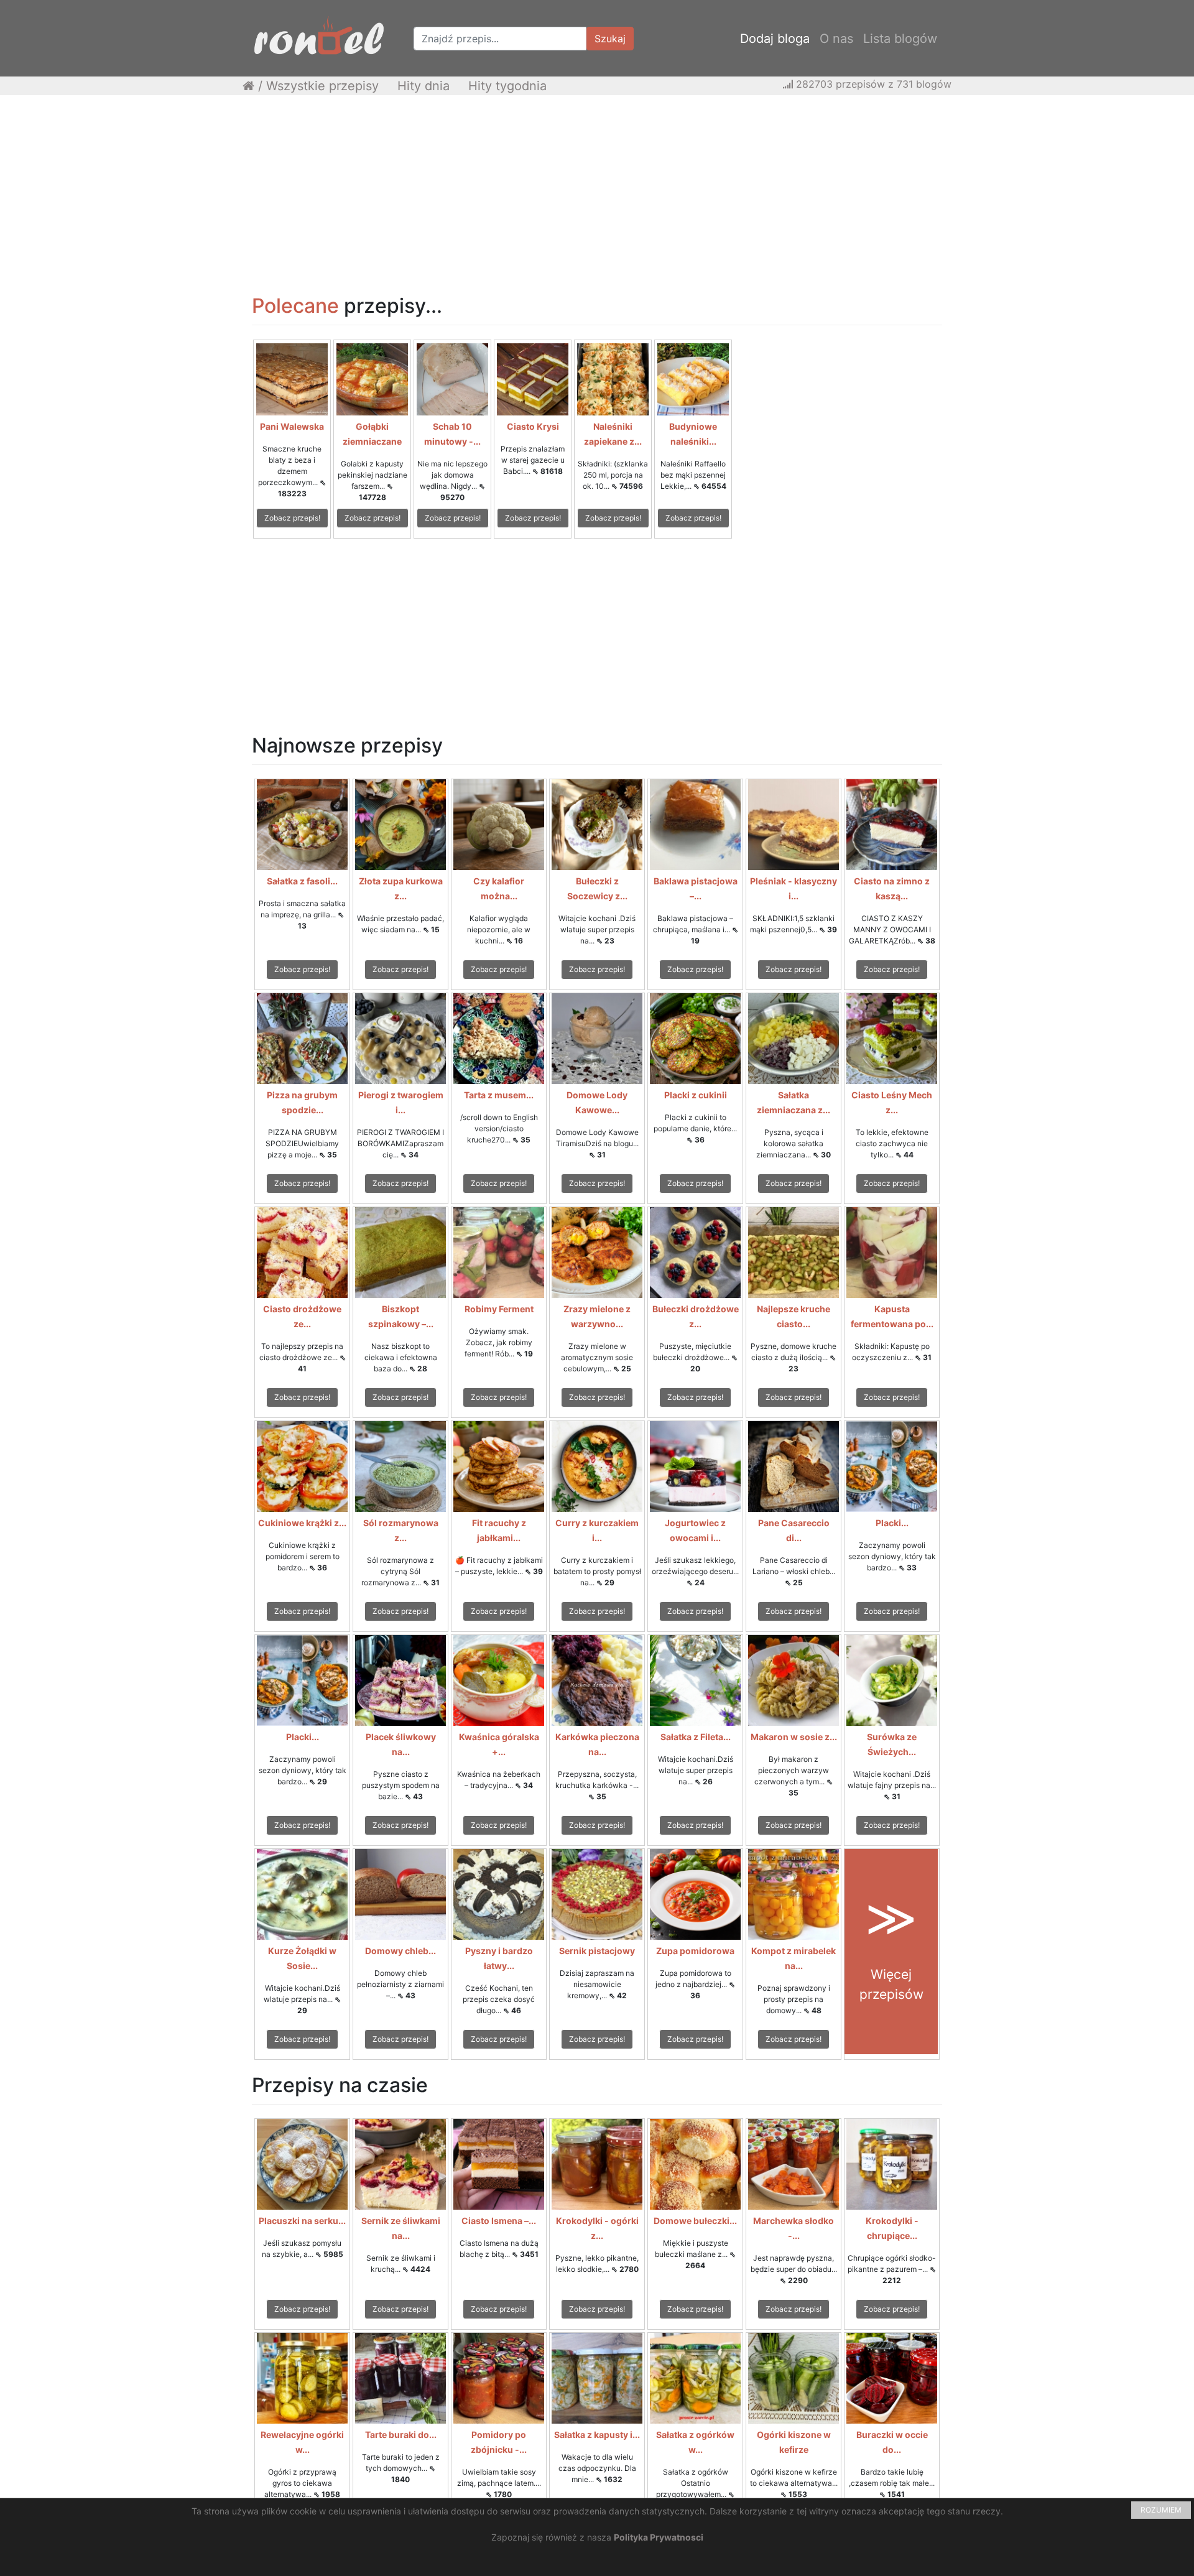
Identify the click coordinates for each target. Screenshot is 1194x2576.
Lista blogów (900, 39)
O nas (836, 39)
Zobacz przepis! (292, 518)
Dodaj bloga (775, 39)
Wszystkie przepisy (322, 86)
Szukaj (610, 39)
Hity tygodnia (507, 86)
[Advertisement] (597, 195)
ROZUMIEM (1161, 2510)
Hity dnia (423, 86)
